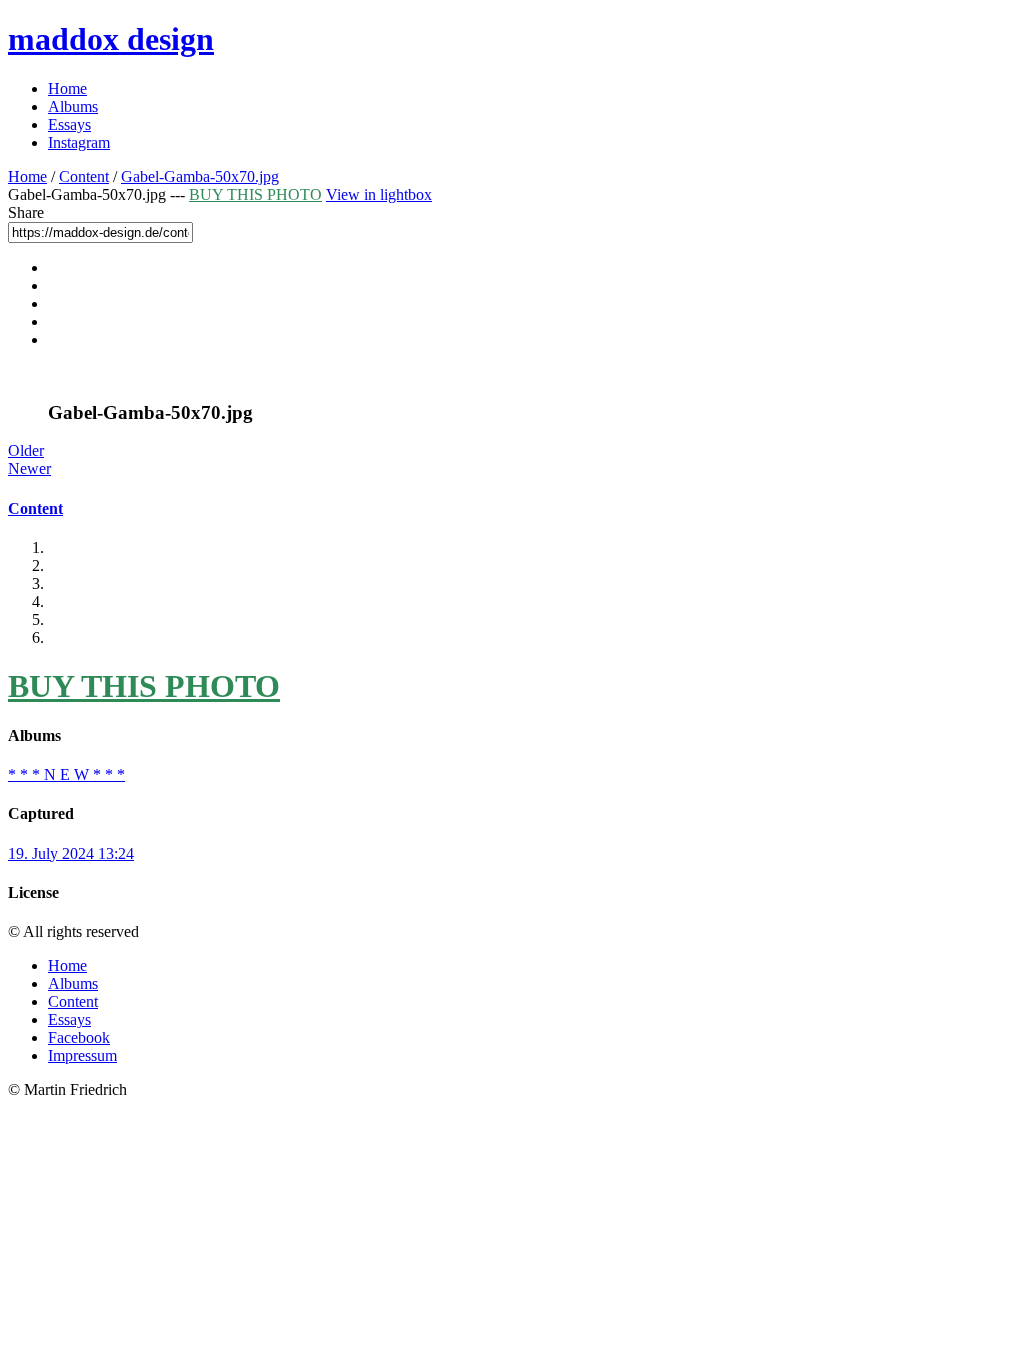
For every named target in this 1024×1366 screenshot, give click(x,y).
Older (26, 450)
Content (84, 176)
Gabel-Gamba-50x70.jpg (200, 176)
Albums (73, 106)
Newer (29, 468)
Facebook (79, 1037)
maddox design (111, 39)
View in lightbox (379, 194)
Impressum (82, 1055)
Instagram (79, 142)
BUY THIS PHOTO (255, 194)
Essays (69, 124)
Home (67, 88)
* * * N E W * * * (66, 774)
